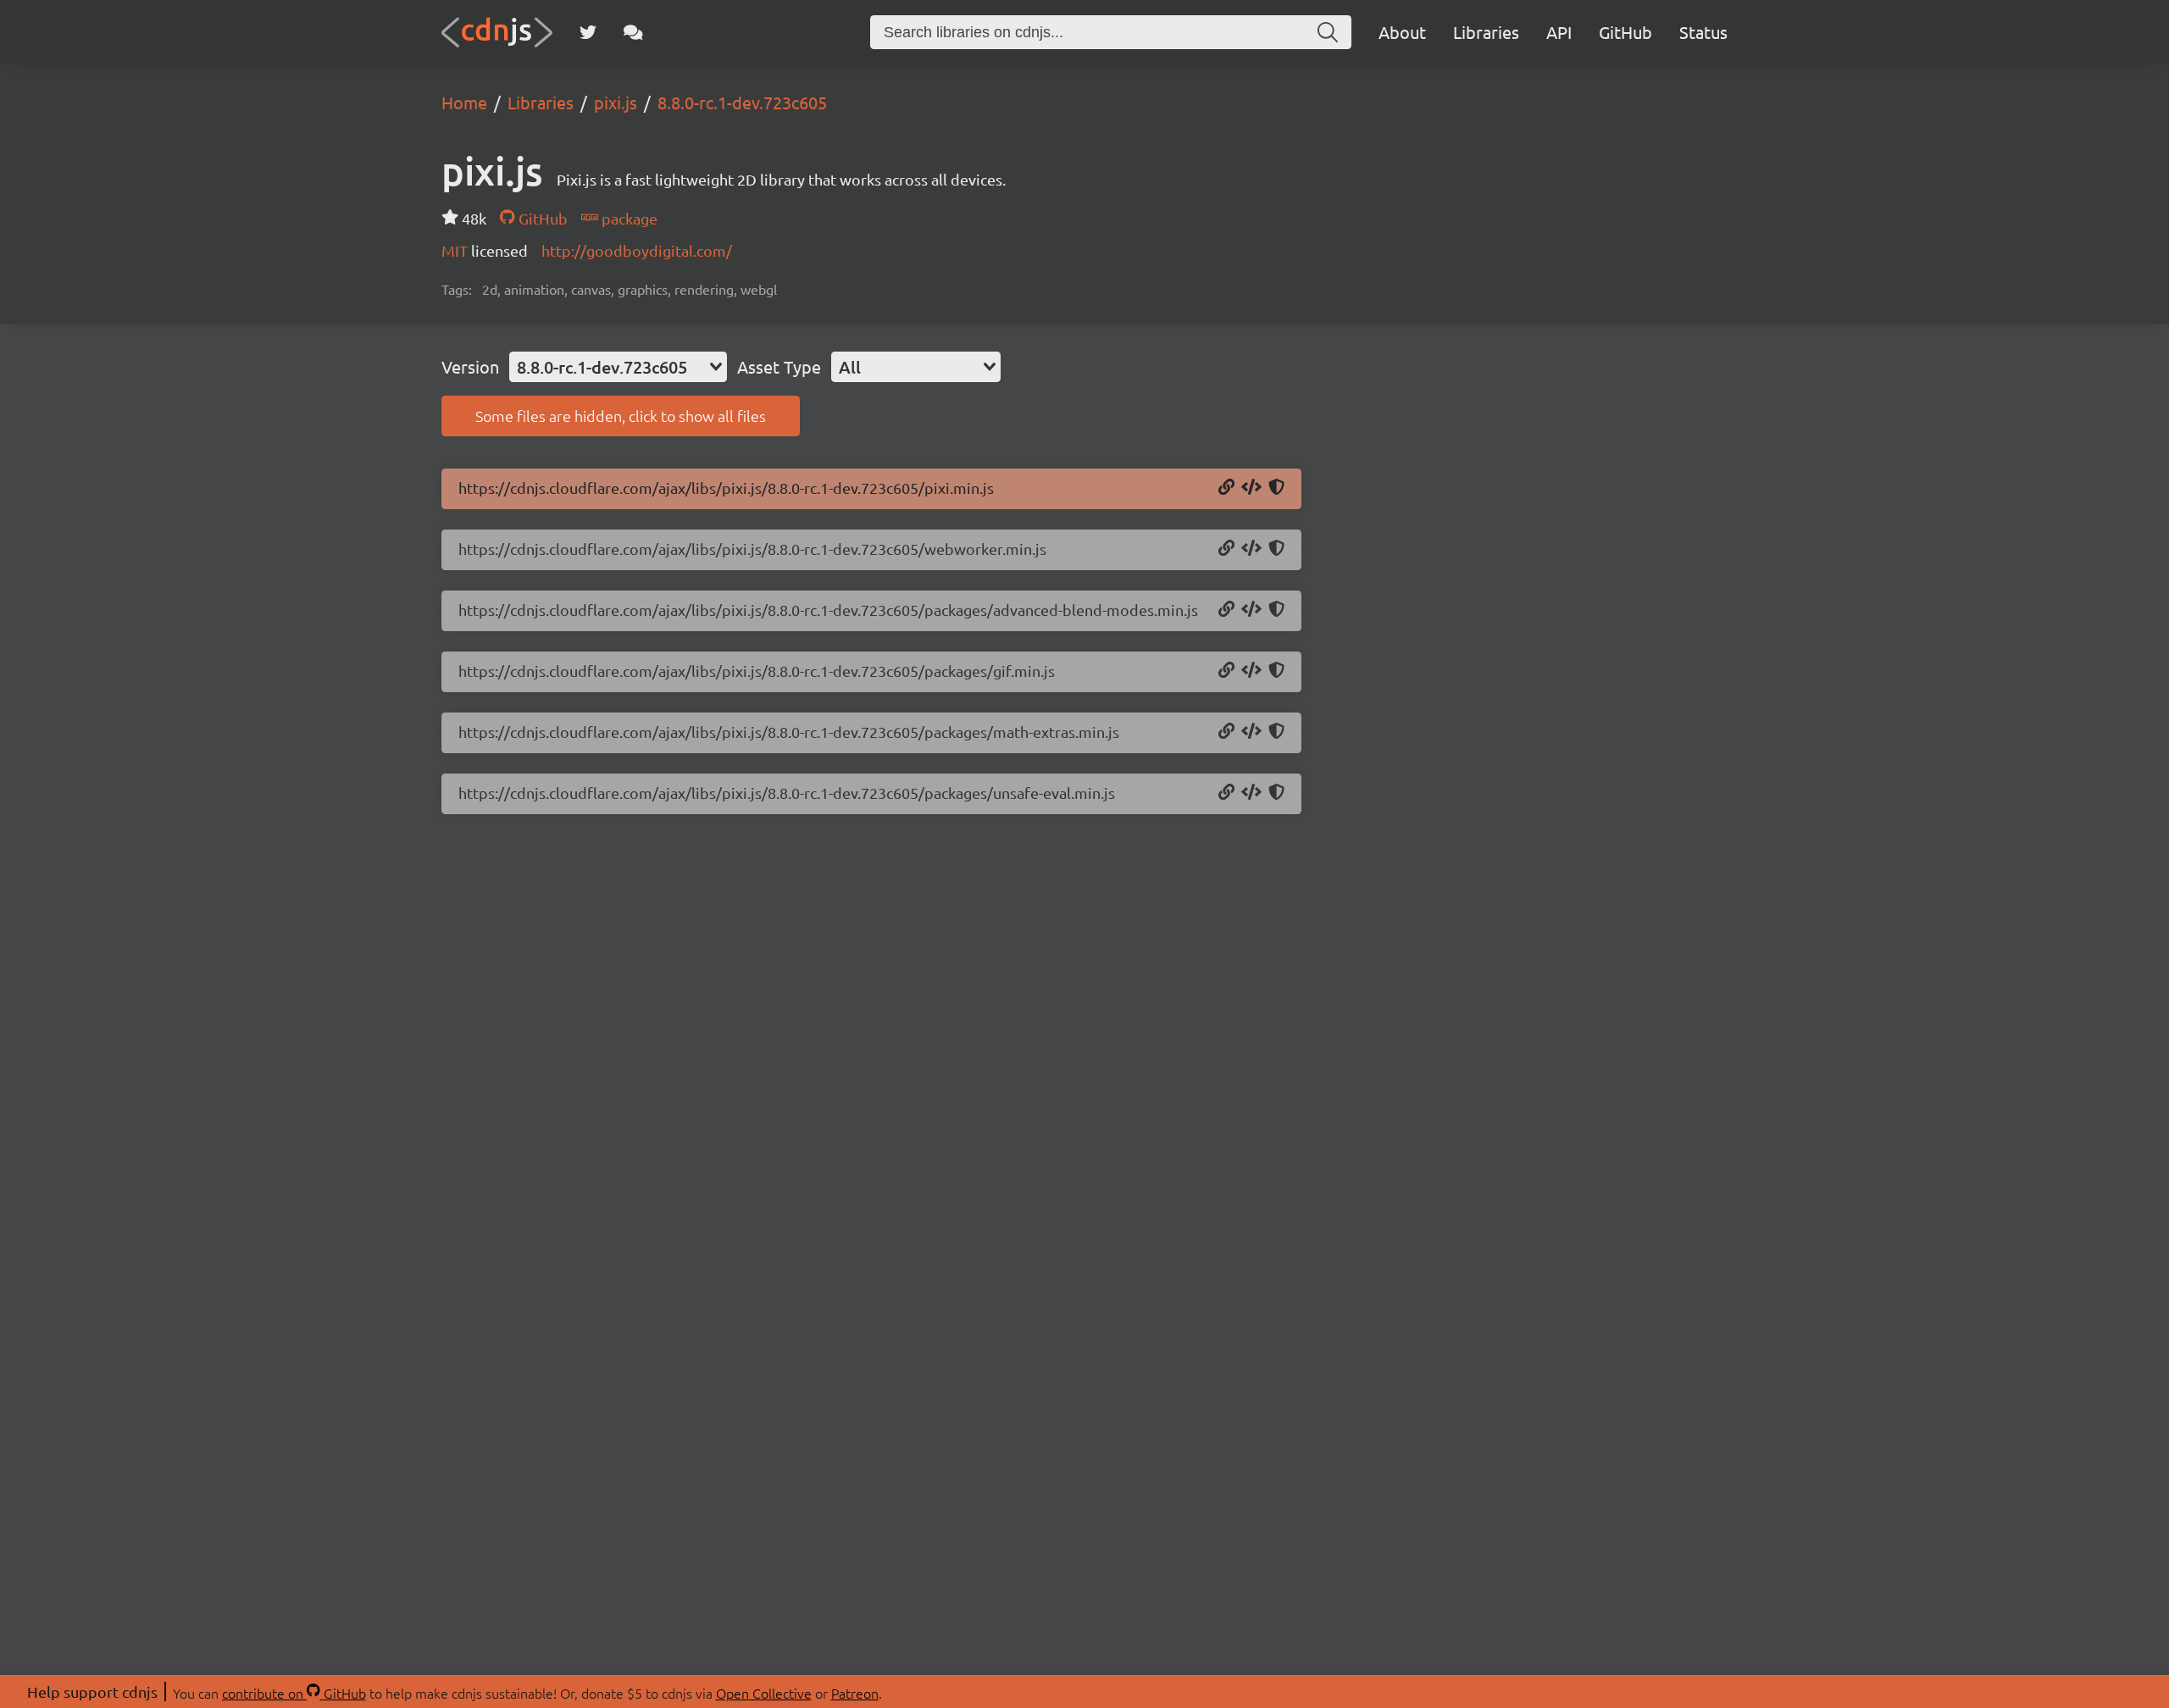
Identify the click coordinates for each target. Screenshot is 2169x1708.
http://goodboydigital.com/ (637, 250)
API (1559, 32)
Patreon (855, 1693)
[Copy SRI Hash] (1276, 488)
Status (1703, 32)
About (1402, 32)
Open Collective (764, 1693)
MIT (456, 250)
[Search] (1328, 32)
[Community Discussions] (633, 32)
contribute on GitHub (294, 1693)
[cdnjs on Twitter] (588, 32)
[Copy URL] (1226, 488)
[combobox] (618, 367)
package (628, 218)
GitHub (1625, 32)
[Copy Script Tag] (1251, 488)
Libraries (1486, 32)
